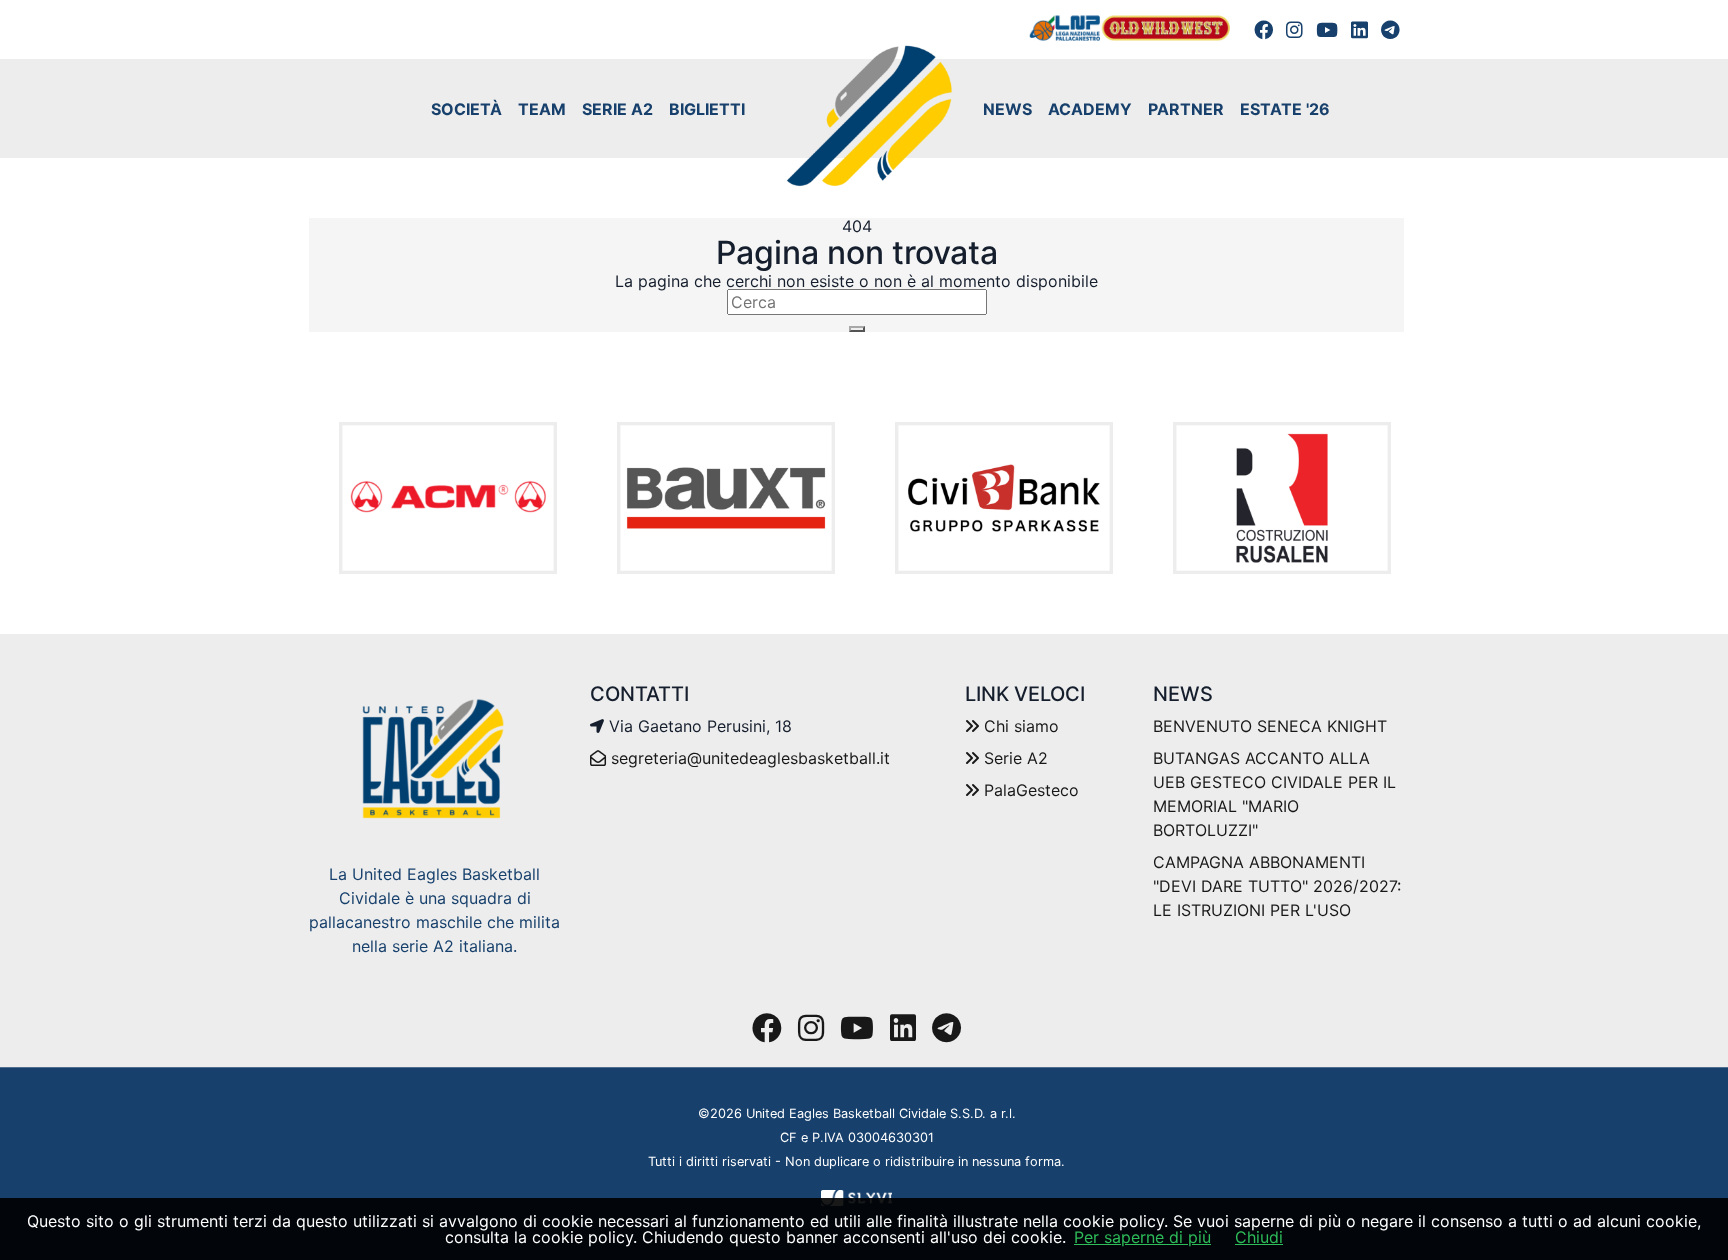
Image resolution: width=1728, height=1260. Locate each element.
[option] (448, 498)
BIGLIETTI (707, 109)
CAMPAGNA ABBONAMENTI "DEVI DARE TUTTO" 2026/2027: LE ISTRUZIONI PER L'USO (1277, 886)
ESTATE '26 (1285, 109)
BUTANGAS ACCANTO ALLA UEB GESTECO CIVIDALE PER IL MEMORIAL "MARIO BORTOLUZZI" (1274, 794)
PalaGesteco (1029, 790)
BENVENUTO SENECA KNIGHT (1270, 726)
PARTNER (1186, 109)
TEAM (542, 109)
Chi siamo (1019, 726)
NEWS (1007, 109)
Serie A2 (1013, 758)
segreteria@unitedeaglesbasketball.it (750, 758)
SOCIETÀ (466, 109)
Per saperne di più (1142, 1237)
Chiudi (1259, 1237)
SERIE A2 (617, 109)
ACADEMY (1090, 109)
